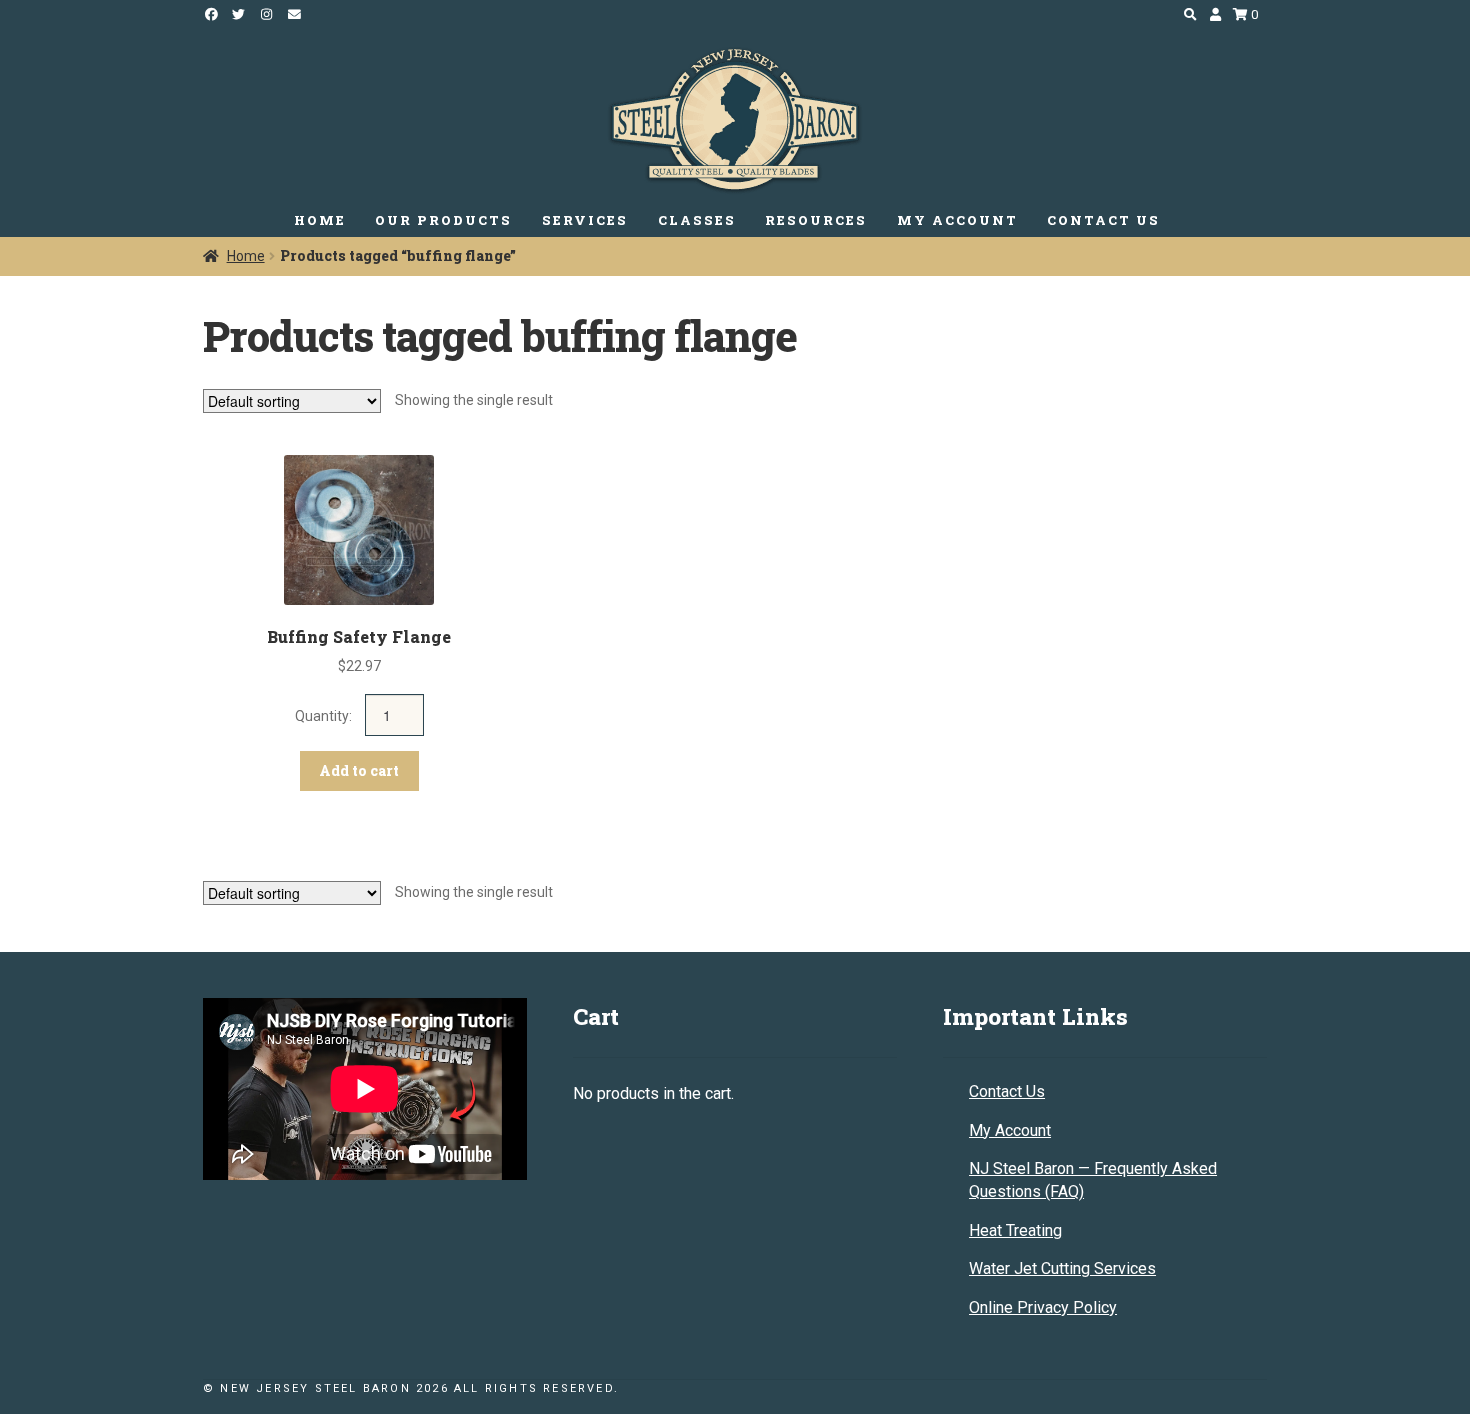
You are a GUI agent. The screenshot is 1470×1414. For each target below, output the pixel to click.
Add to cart (359, 770)
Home (246, 256)
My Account (1010, 1130)
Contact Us (1007, 1091)
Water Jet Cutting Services (1062, 1268)
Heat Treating (1015, 1230)
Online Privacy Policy (1043, 1307)
